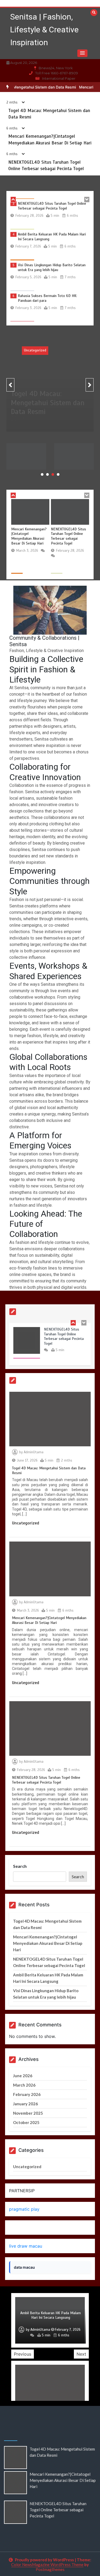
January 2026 (25, 2104)
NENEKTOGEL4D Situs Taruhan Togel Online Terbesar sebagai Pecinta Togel (52, 205)
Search (20, 1866)
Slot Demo (20, 2228)
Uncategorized (35, 350)
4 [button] (58, 474)
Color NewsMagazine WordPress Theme (47, 2564)
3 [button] (53, 474)
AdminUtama (33, 428)
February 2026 (27, 2094)
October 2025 (26, 2122)
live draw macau (26, 2246)
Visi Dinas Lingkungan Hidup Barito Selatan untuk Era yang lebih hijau (52, 267)
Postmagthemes (50, 2569)
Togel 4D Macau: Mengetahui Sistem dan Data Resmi (48, 407)
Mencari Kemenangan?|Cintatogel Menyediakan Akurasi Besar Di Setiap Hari (29, 536)
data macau (24, 2267)
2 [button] (47, 474)
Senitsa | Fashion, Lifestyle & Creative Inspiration (44, 30)
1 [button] (42, 474)
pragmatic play (24, 2209)
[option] (50, 214)
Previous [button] (23, 2354)
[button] (82, 53)
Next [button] (81, 2354)
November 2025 (28, 2113)
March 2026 (24, 2085)
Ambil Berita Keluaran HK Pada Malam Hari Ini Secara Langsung (74, 458)
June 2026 (23, 2076)
